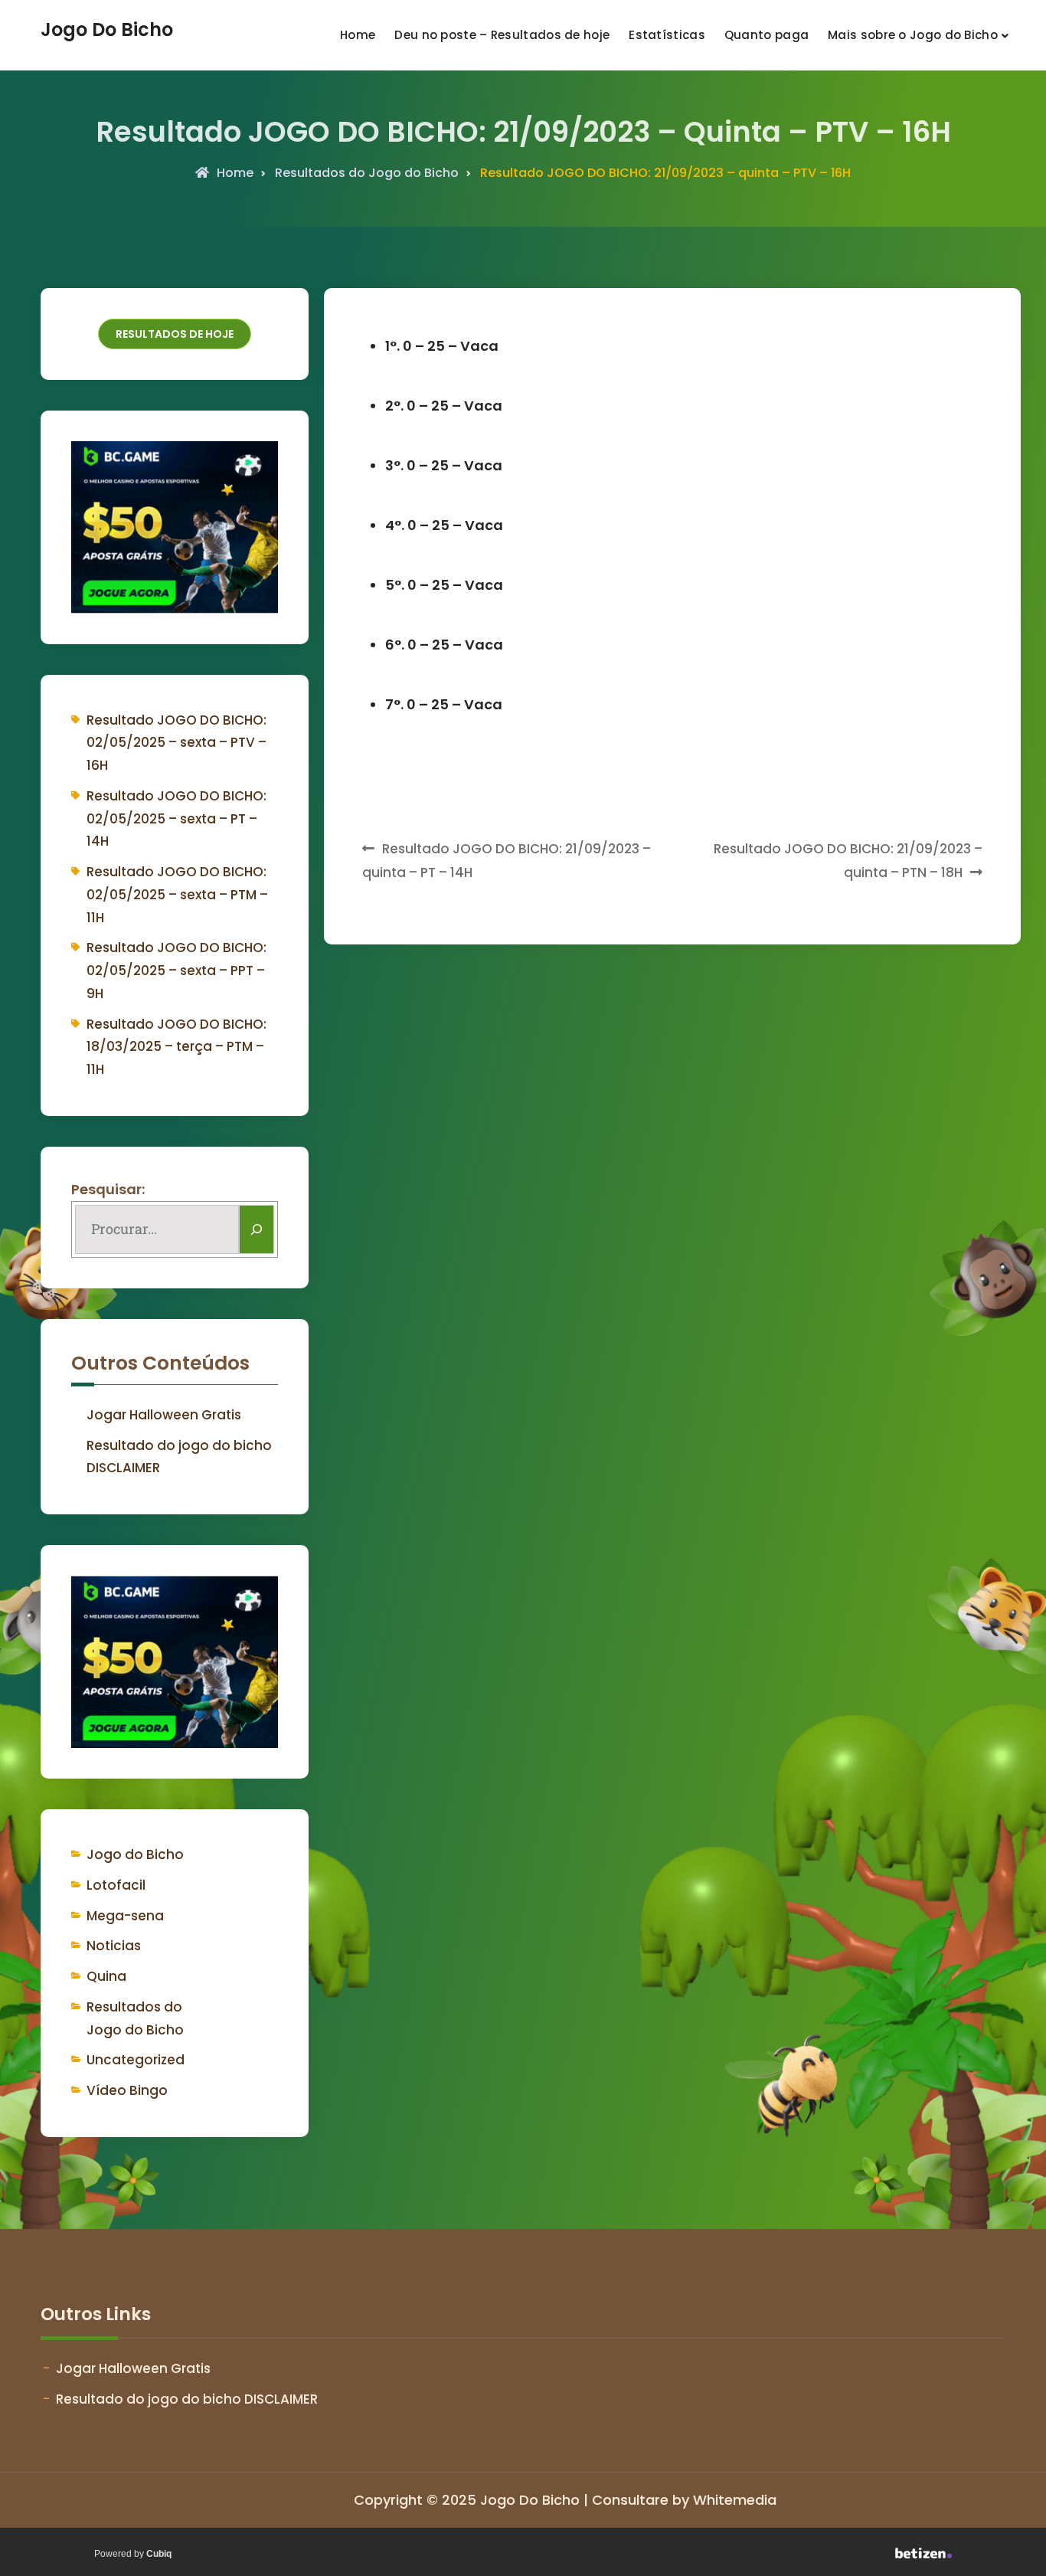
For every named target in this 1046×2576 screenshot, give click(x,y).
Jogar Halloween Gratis (164, 1415)
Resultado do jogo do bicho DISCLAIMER (187, 2399)
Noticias (114, 1946)
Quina (106, 1976)
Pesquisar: (108, 1189)
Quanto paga (767, 35)
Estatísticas (667, 35)
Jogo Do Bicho (107, 30)
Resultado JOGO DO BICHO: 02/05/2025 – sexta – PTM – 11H (177, 895)
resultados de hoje (175, 334)
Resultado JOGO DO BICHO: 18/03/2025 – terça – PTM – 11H (177, 1047)
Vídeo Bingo (127, 2090)
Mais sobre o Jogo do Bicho (913, 35)
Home (358, 35)
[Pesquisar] (257, 1229)
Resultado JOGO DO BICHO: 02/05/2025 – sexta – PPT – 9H (177, 971)
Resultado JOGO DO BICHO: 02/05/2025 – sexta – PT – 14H (177, 819)
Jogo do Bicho (135, 1854)
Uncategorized (136, 2060)
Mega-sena (125, 1916)
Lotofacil (116, 1885)
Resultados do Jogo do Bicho (367, 173)
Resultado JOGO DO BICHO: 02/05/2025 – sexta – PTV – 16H (177, 743)
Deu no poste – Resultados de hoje (502, 35)
